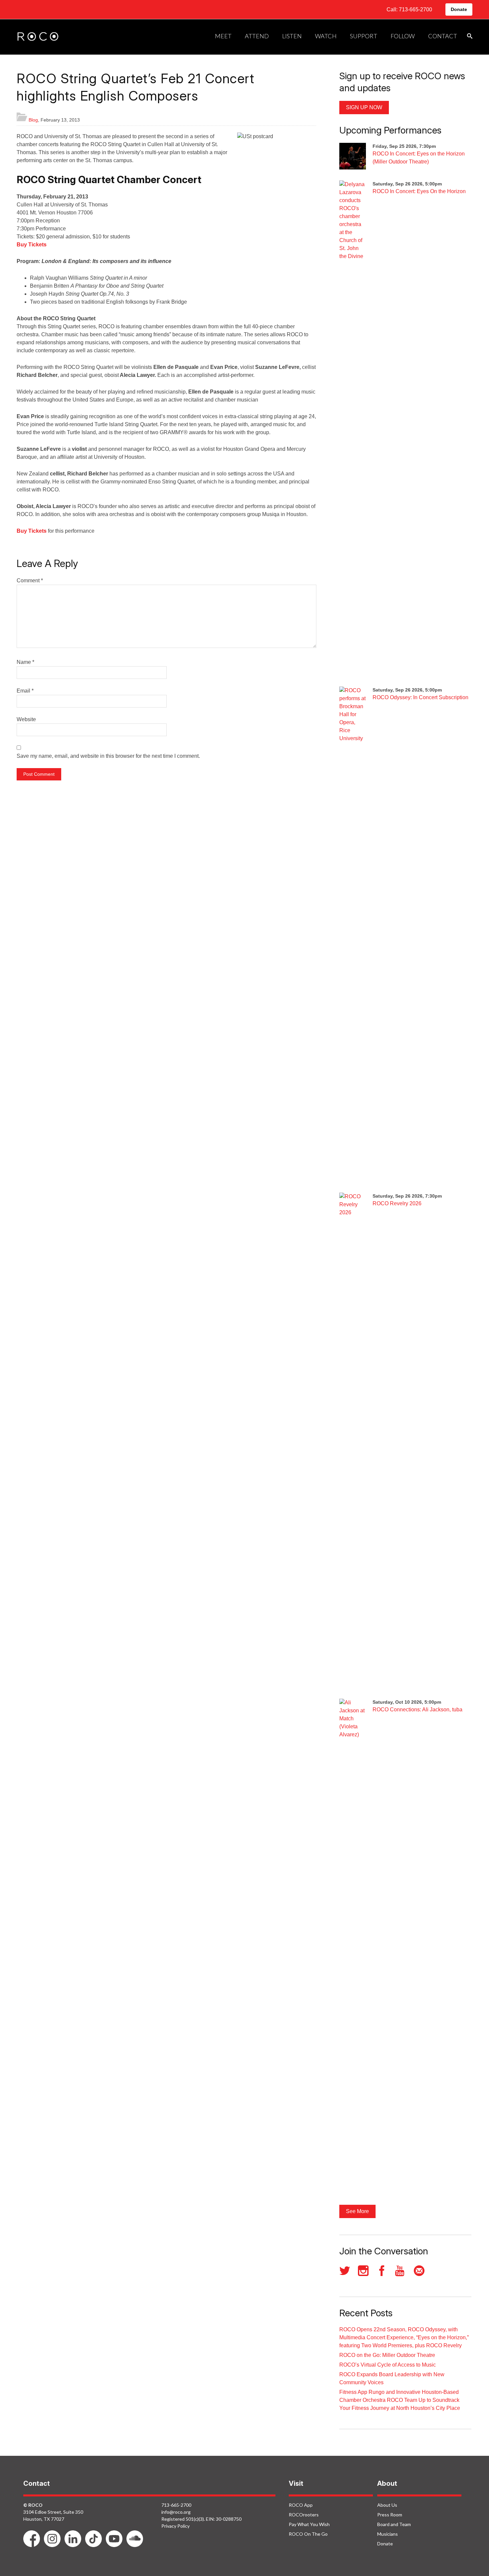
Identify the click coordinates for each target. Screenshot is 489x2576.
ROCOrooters (304, 2515)
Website (26, 719)
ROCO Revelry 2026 (397, 1203)
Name (25, 662)
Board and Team (394, 2524)
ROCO (38, 37)
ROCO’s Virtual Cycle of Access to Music (388, 2365)
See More (357, 2211)
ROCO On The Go (308, 2534)
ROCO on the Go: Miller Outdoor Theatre (387, 2355)
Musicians (388, 2534)
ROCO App (301, 2505)
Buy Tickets (32, 245)
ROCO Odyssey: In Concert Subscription (420, 697)
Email (25, 691)
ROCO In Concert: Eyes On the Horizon (419, 191)
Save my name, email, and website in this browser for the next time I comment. (108, 756)
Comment (30, 580)
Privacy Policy (175, 2526)
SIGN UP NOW (364, 107)
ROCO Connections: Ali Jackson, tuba (417, 1710)
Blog (33, 120)
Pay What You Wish (309, 2524)
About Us (387, 2505)
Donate (459, 9)
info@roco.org (176, 2512)
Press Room (390, 2515)
